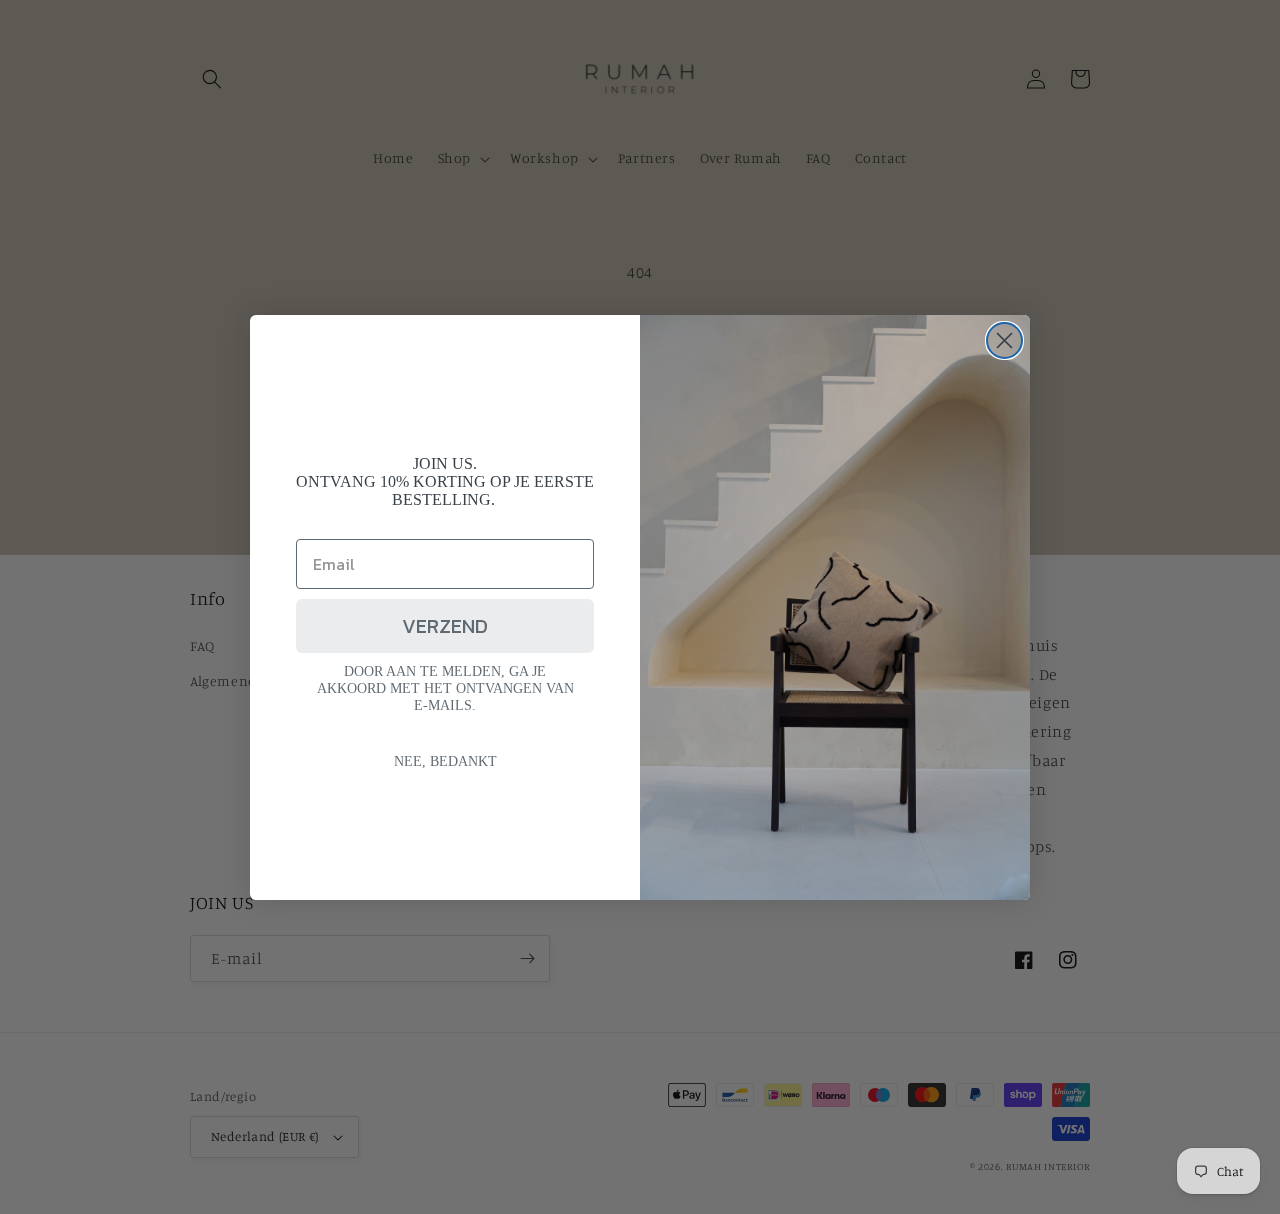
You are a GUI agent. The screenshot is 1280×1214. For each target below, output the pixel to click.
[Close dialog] (1004, 340)
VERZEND (445, 626)
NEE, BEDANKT (445, 761)
